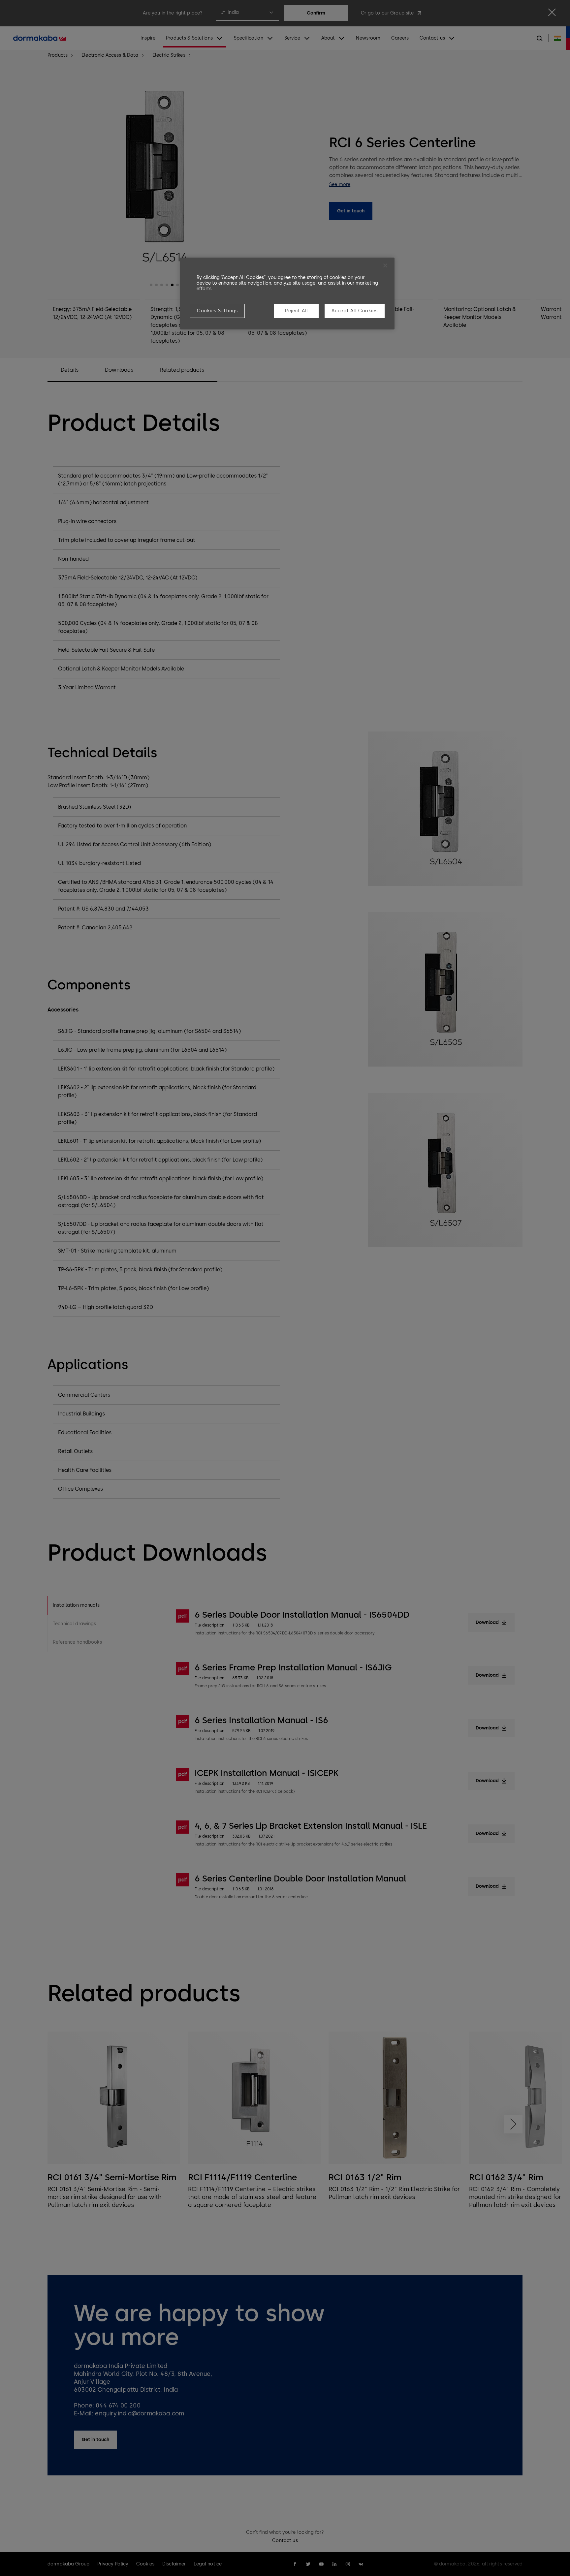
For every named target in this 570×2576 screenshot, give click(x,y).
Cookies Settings (217, 311)
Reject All (297, 311)
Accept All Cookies (355, 311)
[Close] (385, 265)
